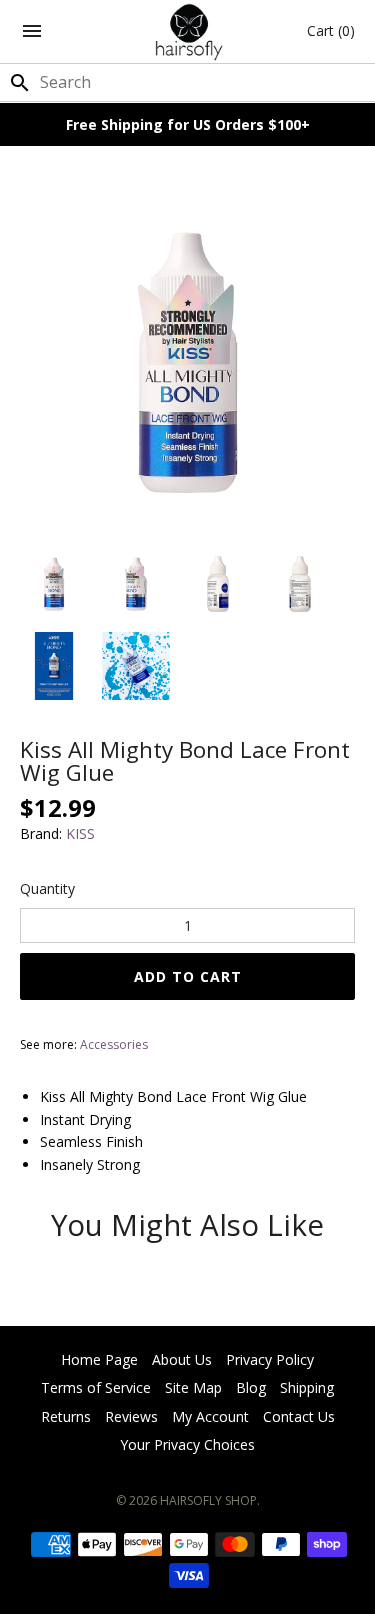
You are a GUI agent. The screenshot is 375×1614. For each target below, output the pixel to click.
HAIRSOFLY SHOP (208, 1500)
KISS (80, 833)
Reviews (131, 1416)
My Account (210, 1416)
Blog (251, 1387)
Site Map (193, 1387)
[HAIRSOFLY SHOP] (187, 31)
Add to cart (188, 976)
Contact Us (299, 1416)
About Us (182, 1359)
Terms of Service (96, 1387)
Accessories (114, 1044)
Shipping (307, 1387)
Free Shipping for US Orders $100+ (188, 124)
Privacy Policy (270, 1359)
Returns (66, 1416)
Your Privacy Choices (187, 1444)
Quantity (47, 888)
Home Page (99, 1359)
